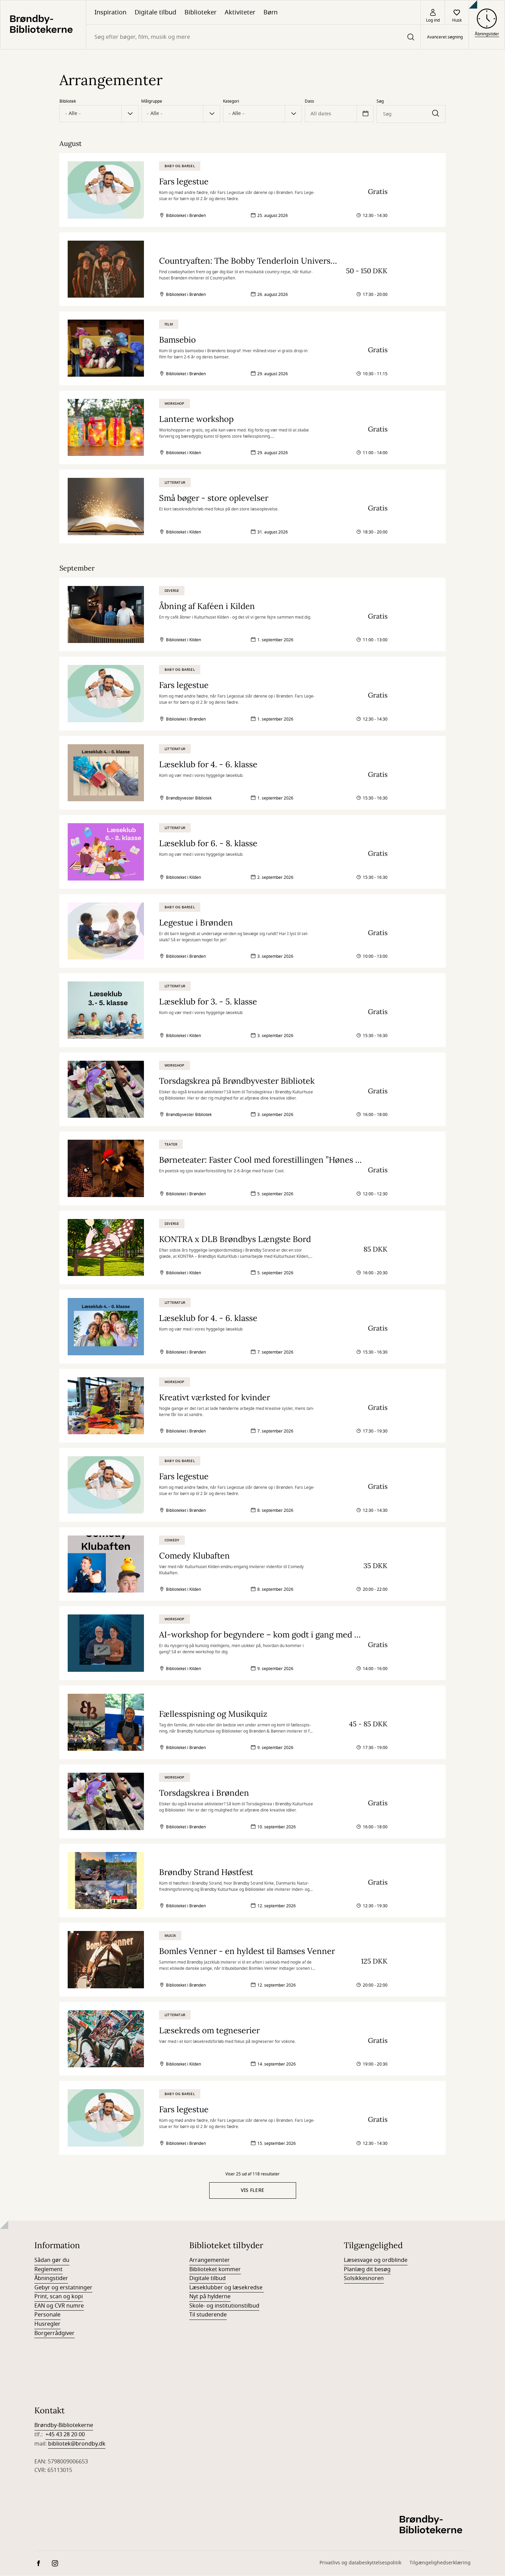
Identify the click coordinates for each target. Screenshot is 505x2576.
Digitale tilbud (155, 12)
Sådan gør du (52, 2260)
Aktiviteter (240, 12)
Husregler (47, 2324)
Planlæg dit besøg (367, 2269)
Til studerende (208, 2315)
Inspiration (110, 12)
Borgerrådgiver (54, 2333)
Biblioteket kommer (215, 2269)
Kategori (231, 101)
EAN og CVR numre (59, 2306)
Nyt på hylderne (210, 2297)
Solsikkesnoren (364, 2278)
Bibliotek (68, 101)
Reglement (48, 2269)
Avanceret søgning (445, 37)
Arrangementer (210, 2260)
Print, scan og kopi (59, 2297)
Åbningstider (51, 2278)
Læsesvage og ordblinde (376, 2260)
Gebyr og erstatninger (63, 2288)
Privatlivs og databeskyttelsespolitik (360, 2563)
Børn (271, 12)
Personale (47, 2315)
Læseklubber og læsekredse (227, 2288)
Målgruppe (152, 101)
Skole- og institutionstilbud (224, 2306)
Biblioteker (200, 12)
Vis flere (253, 2190)
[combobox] (253, 37)
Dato (309, 101)
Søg (380, 101)
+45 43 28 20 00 (65, 2435)
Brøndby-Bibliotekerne (64, 2425)
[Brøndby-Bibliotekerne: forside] (43, 25)
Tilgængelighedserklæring (440, 2563)
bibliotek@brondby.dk (77, 2444)
